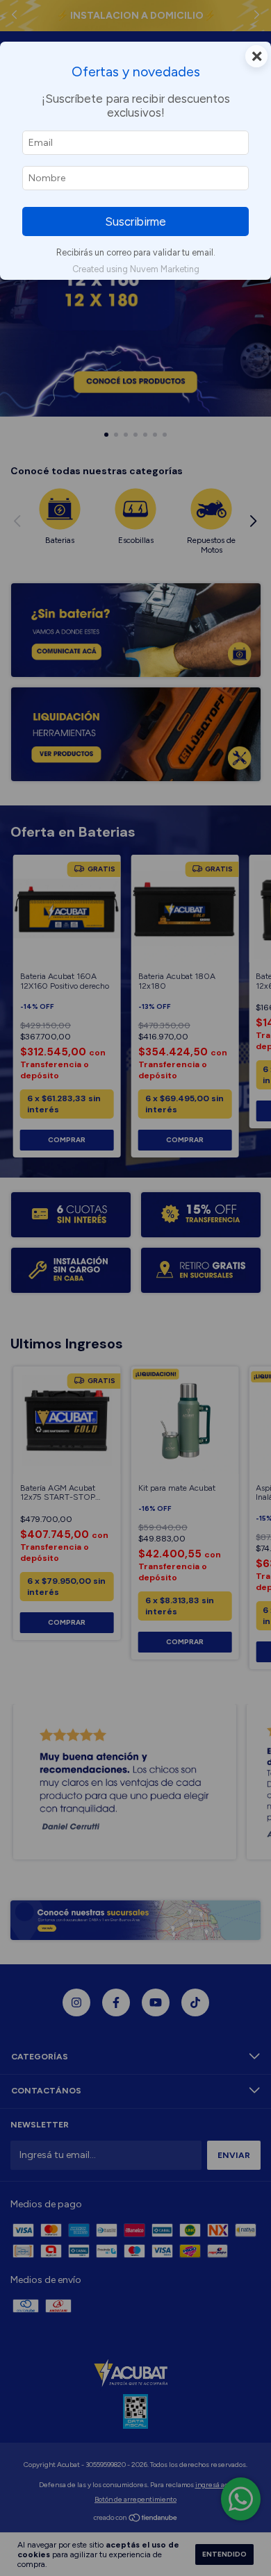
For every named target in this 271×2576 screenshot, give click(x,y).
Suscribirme (135, 221)
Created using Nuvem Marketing (136, 269)
